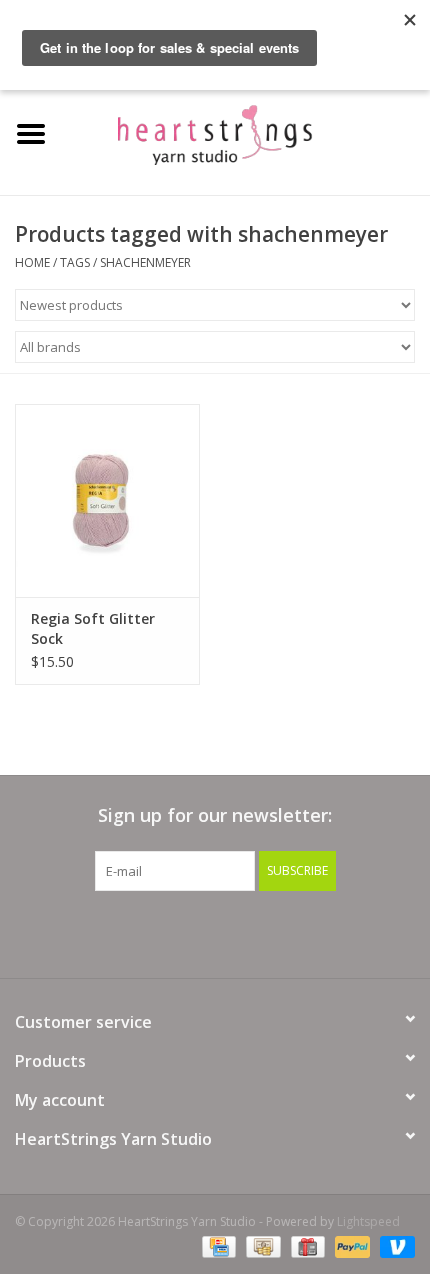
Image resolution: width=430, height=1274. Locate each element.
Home (32, 262)
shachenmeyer (145, 262)
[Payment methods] (217, 1246)
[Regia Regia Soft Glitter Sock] (107, 501)
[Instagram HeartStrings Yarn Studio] (323, 932)
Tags (75, 262)
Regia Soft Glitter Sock (93, 628)
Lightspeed (368, 1221)
